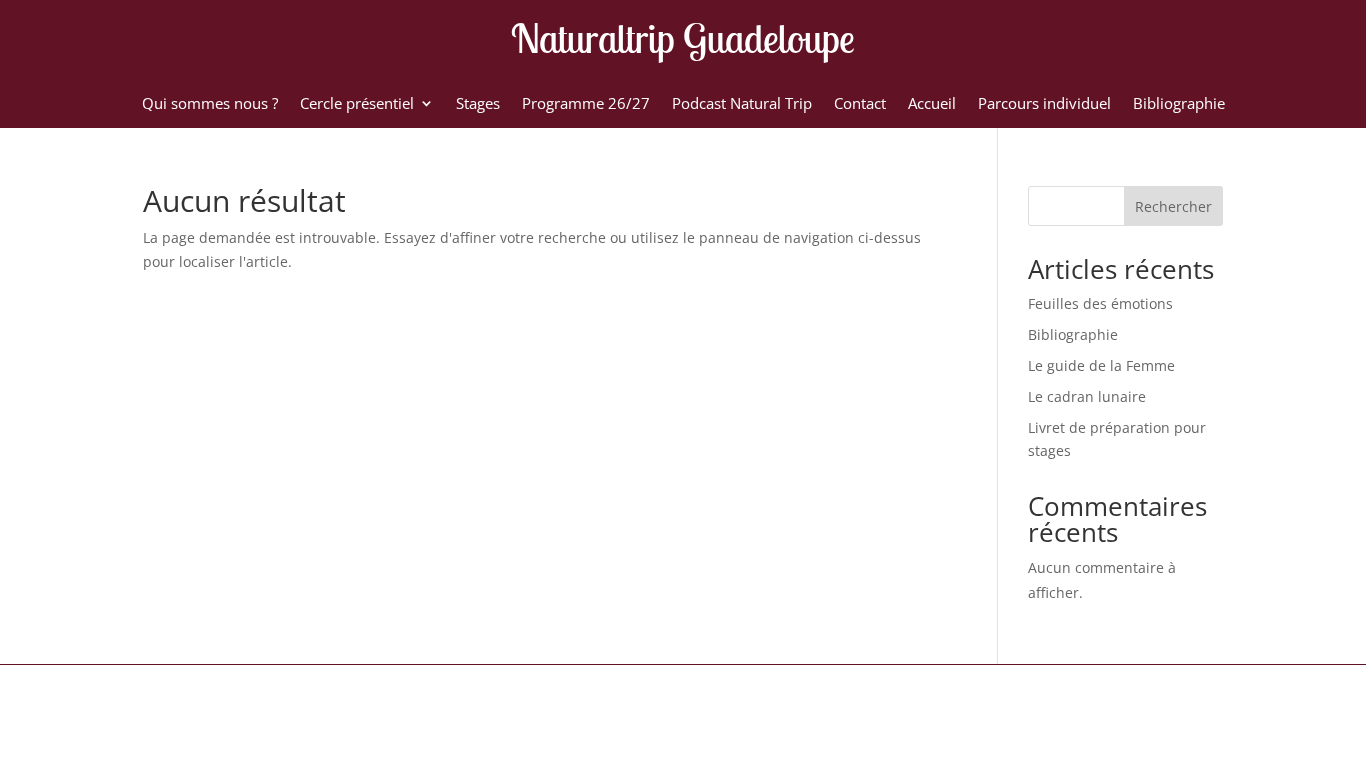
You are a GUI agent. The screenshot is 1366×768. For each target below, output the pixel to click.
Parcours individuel (1044, 104)
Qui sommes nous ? (210, 104)
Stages (478, 104)
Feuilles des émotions (1100, 303)
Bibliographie (1179, 104)
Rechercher (1173, 206)
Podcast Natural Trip (742, 104)
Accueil (932, 104)
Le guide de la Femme (1101, 365)
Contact (860, 104)
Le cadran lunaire (1087, 396)
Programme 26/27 (586, 104)
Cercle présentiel (357, 104)
